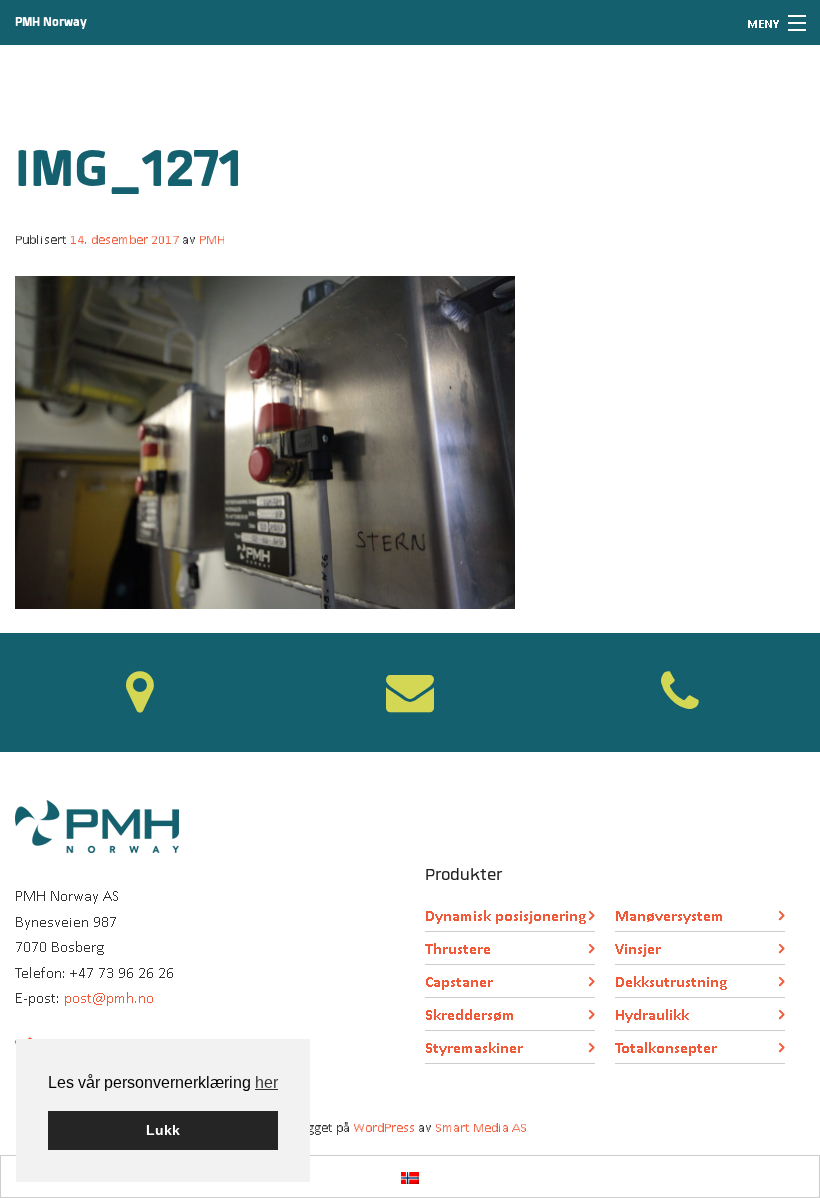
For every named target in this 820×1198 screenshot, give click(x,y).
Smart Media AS (481, 1127)
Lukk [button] (163, 1130)
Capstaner (459, 981)
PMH (212, 239)
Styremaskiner (474, 1047)
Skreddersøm (470, 1014)
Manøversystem (669, 915)
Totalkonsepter (666, 1047)
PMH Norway (51, 22)
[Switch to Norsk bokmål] (410, 1176)
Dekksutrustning (671, 981)
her (266, 1082)
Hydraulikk (652, 1014)
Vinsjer (638, 948)
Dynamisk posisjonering (505, 915)
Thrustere (458, 948)
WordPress (384, 1127)
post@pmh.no (109, 997)
